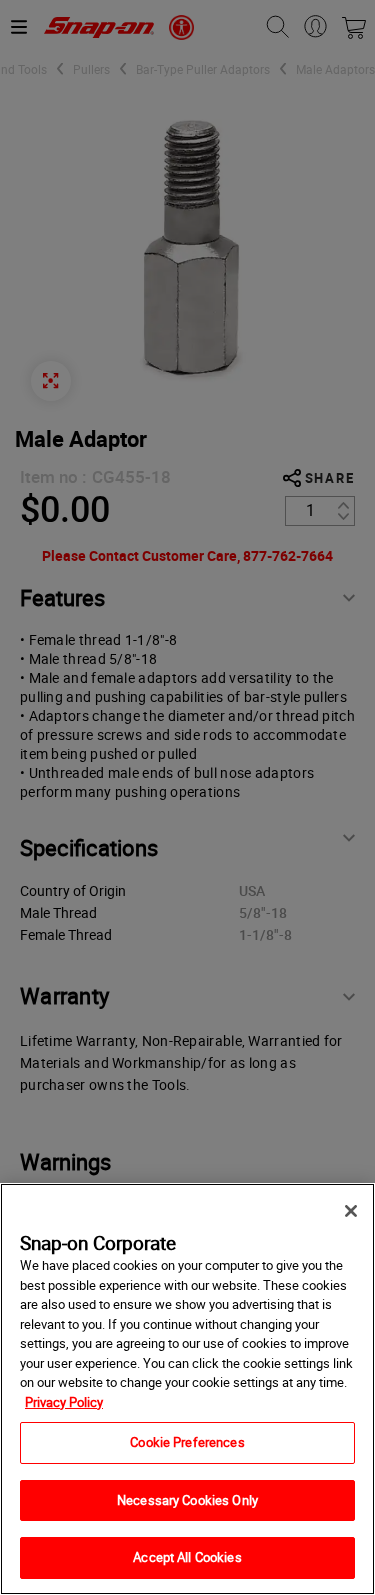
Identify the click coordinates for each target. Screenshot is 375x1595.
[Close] (351, 1211)
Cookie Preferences (187, 1442)
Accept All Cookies (187, 1557)
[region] (187, 1389)
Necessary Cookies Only (187, 1500)
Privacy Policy (64, 1402)
